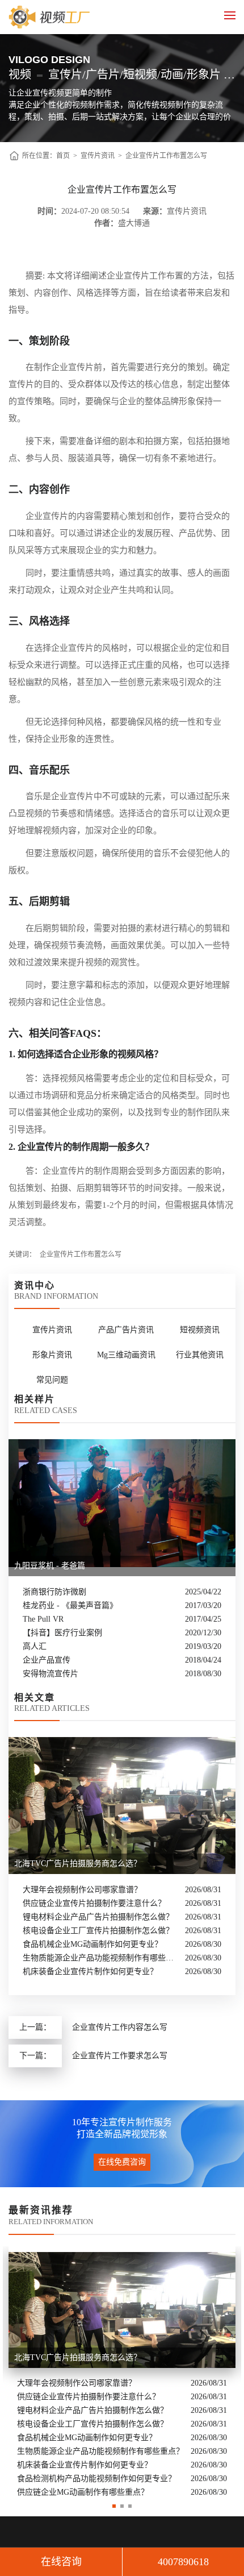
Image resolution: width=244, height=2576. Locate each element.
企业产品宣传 (47, 1660)
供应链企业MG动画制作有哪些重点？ (83, 2492)
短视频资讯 (200, 1330)
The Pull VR (43, 1619)
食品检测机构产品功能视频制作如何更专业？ (96, 2479)
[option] (122, 2373)
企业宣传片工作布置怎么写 (166, 156)
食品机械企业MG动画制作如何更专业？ (92, 1944)
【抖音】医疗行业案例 (62, 1633)
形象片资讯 (52, 1355)
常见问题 (52, 1380)
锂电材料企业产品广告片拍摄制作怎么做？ (98, 1917)
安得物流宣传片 (51, 1674)
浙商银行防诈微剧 (54, 1592)
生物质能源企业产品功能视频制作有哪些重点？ (101, 1958)
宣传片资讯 (98, 156)
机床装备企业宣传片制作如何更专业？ (90, 1972)
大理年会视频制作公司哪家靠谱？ (82, 1890)
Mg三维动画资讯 (126, 1355)
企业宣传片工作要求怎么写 (120, 2056)
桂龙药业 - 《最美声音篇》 (70, 1605)
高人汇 (35, 1646)
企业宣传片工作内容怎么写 (120, 2027)
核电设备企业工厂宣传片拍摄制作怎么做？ (98, 1931)
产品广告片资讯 (126, 1330)
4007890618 (183, 2562)
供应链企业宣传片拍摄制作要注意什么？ (94, 1903)
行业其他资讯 (200, 1355)
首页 (63, 156)
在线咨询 (61, 2562)
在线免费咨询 (122, 2162)
